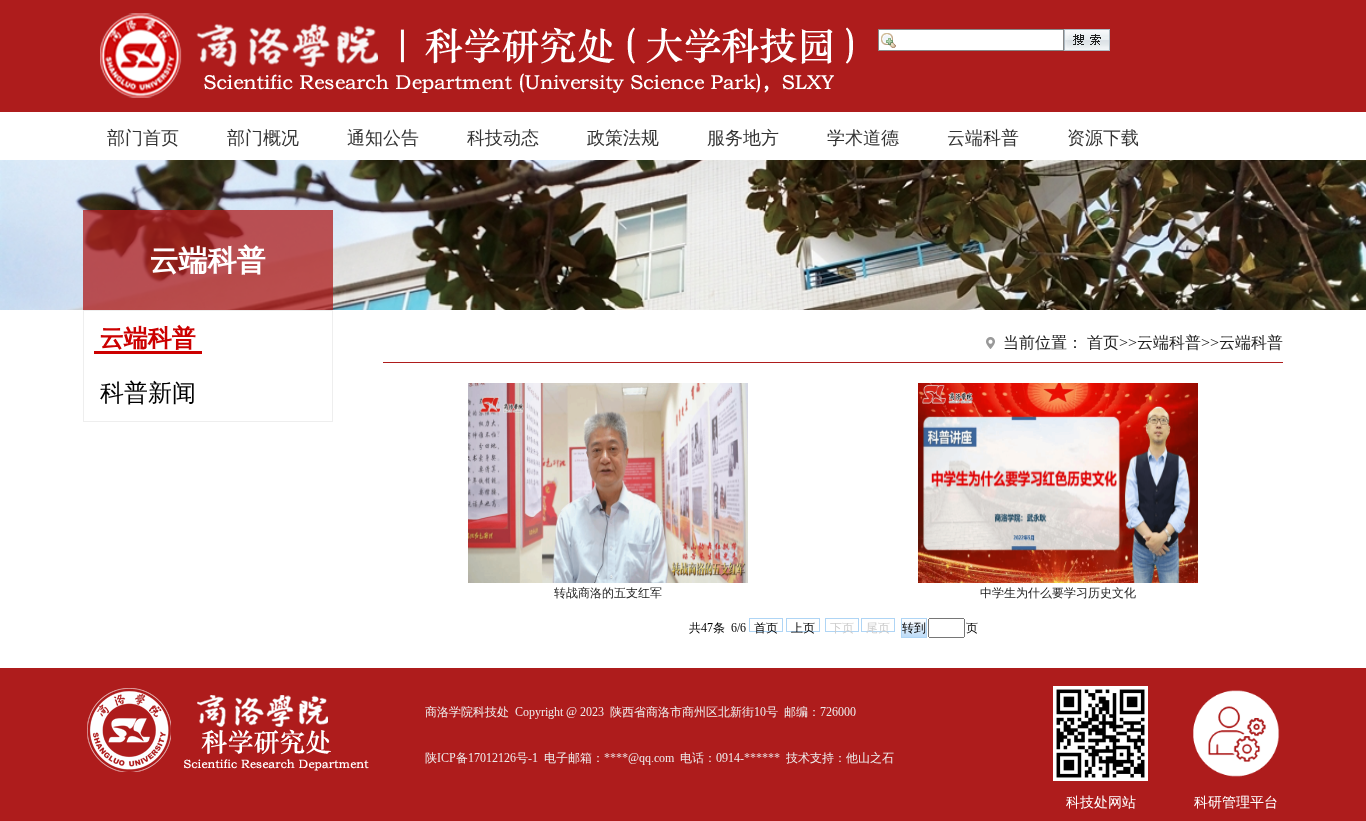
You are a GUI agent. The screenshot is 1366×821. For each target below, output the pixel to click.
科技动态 (503, 136)
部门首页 (143, 136)
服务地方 (743, 136)
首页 (766, 626)
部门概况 (263, 136)
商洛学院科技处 (467, 712)
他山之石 (870, 758)
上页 (803, 626)
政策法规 (623, 136)
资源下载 (1103, 136)
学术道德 (863, 136)
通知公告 (383, 136)
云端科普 (983, 136)
